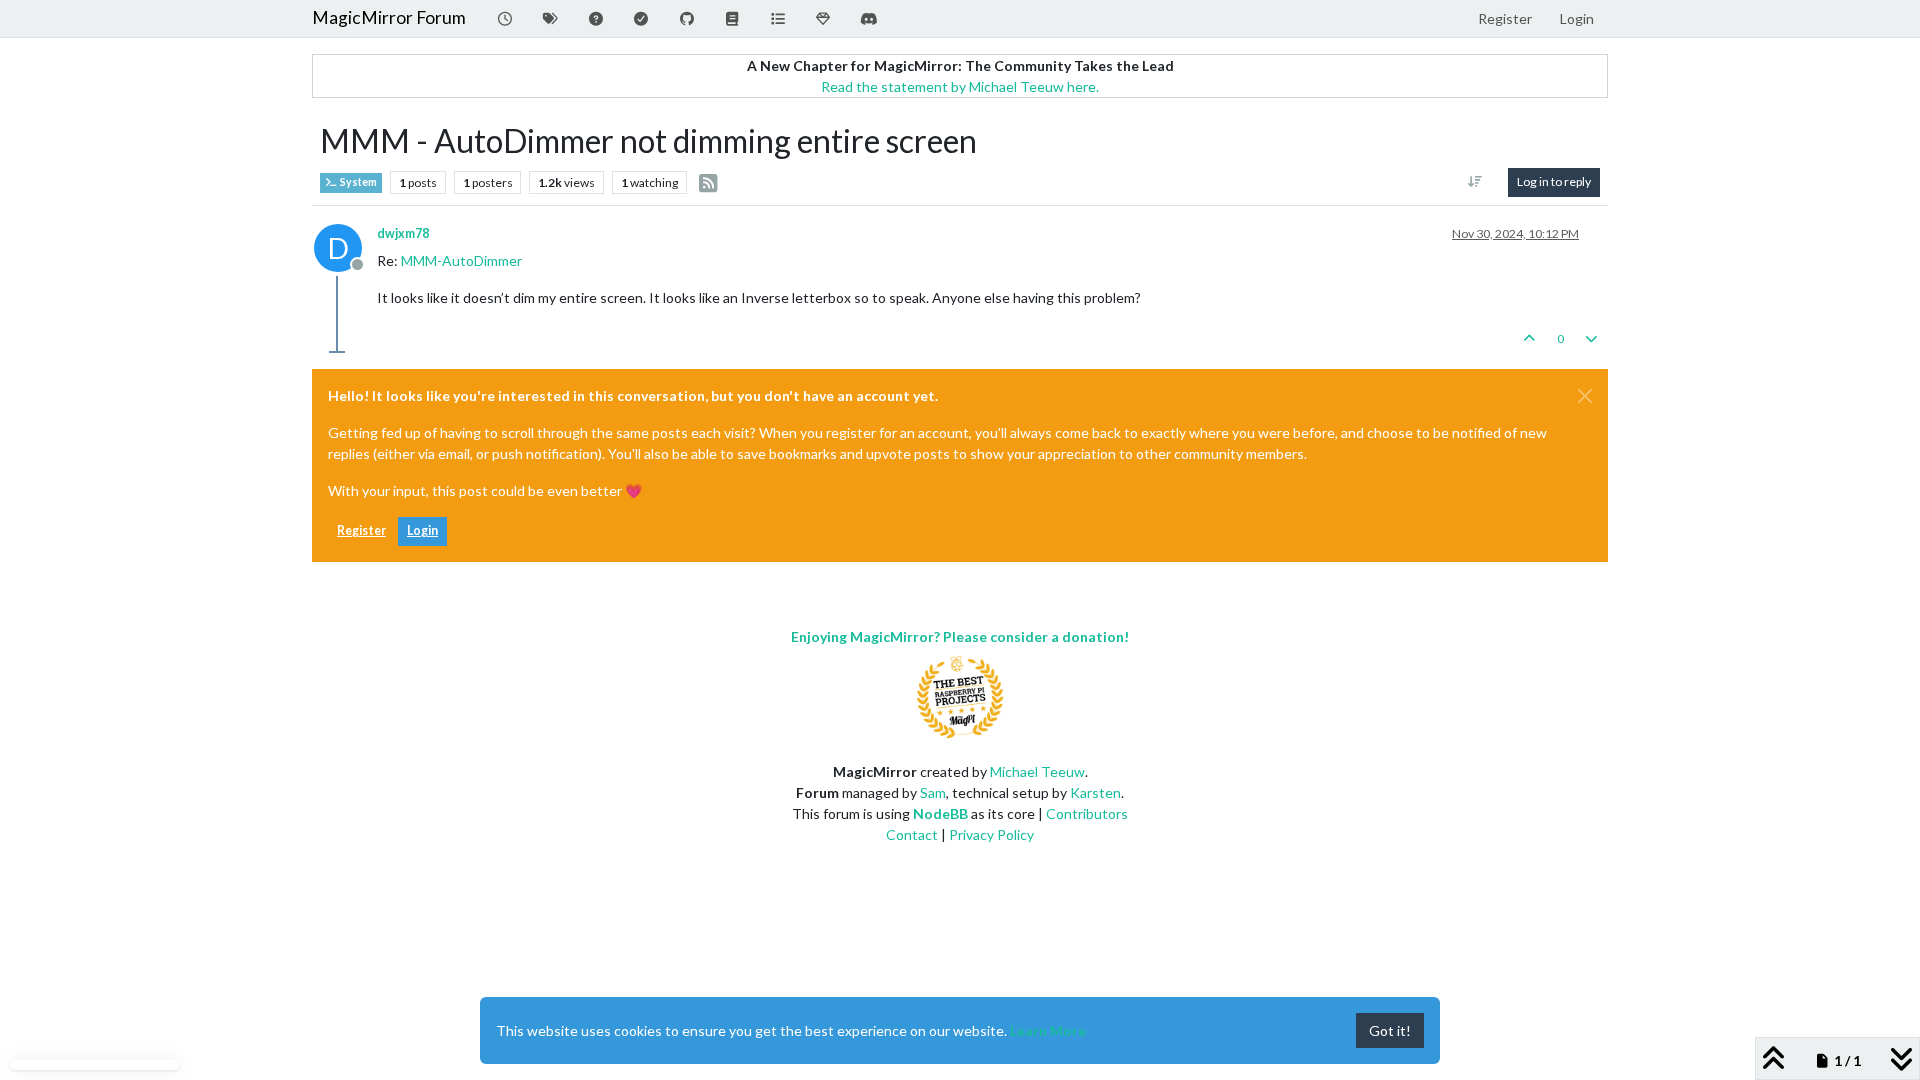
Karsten (1095, 792)
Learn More (1048, 1030)
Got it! (1390, 1030)
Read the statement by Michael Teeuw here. (960, 86)
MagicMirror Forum (389, 17)
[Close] (1585, 396)
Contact (912, 834)
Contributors (1087, 813)
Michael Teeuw (1037, 771)
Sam (933, 792)
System (357, 182)
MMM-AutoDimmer (461, 260)
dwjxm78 (403, 233)
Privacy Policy (991, 834)
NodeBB (940, 813)
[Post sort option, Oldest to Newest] (1475, 182)
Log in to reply (1554, 181)
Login (422, 530)
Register (361, 530)
